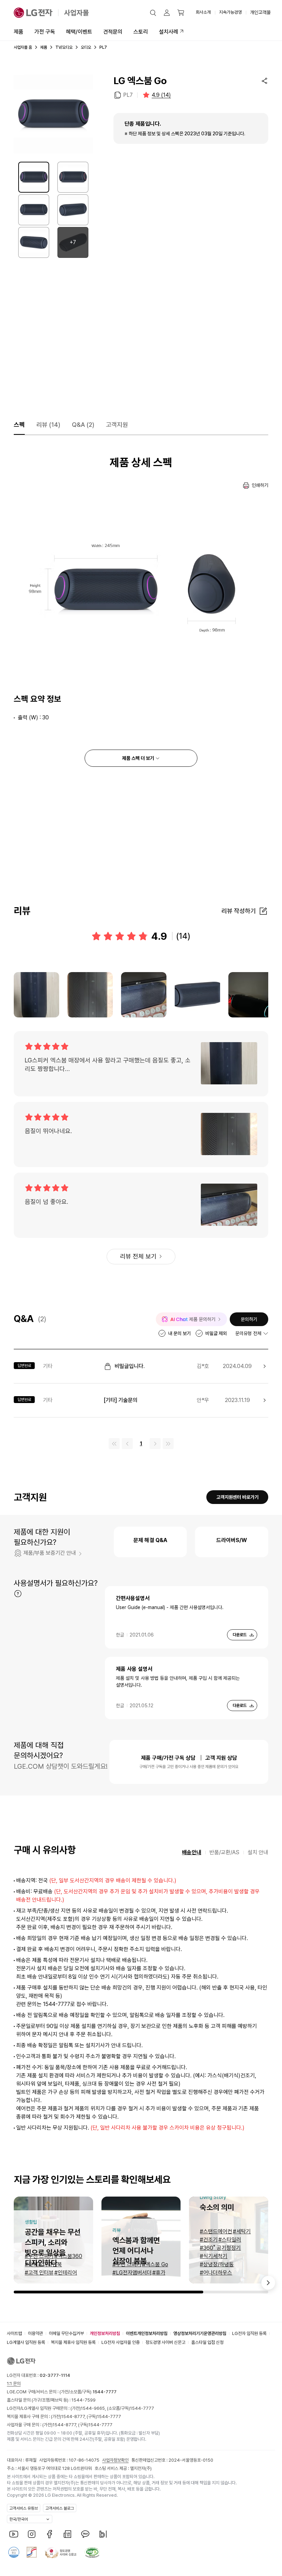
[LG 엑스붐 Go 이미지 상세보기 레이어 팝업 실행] (53, 114)
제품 (19, 32)
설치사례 (169, 32)
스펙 (19, 425)
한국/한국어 (19, 2519)
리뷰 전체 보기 (138, 1256)
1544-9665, (94, 2408)
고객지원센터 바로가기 (237, 1497)
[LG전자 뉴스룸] (67, 2534)
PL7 (128, 95)
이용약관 (35, 2333)
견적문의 (113, 32)
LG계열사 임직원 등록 (26, 2342)
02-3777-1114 (55, 2375)
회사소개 (203, 12)
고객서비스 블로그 (60, 2508)
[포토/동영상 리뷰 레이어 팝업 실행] (36, 995)
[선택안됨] (73, 177)
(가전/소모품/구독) (88, 2392)
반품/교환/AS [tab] (224, 1852)
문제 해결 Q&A (150, 1540)
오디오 (86, 47)
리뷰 (48, 425)
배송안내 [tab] (192, 1852)
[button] (153, 13)
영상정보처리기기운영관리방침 (200, 2333)
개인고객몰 (260, 12)
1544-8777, (74, 2417)
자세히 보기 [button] (18, 1594)
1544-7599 (84, 2400)
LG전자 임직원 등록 (249, 2333)
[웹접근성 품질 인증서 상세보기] (92, 2552)
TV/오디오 (64, 47)
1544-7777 (142, 2408)
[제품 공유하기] (264, 81)
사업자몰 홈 (23, 47)
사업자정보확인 (115, 2460)
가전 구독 (45, 32)
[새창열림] (14, 2534)
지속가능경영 (230, 12)
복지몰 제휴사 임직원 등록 (73, 2342)
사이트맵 (14, 2333)
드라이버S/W (232, 1540)
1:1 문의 (14, 2384)
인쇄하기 (260, 485)
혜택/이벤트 (79, 32)
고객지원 (117, 425)
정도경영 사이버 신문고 (165, 2342)
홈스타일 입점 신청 (207, 2342)
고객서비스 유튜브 (24, 2508)
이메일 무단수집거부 (66, 2333)
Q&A (83, 425)
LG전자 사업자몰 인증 (121, 2342)
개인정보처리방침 (105, 2333)
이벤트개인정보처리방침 (147, 2333)
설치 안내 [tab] (258, 1852)
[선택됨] (34, 177)
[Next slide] (268, 2283)
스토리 (141, 32)
